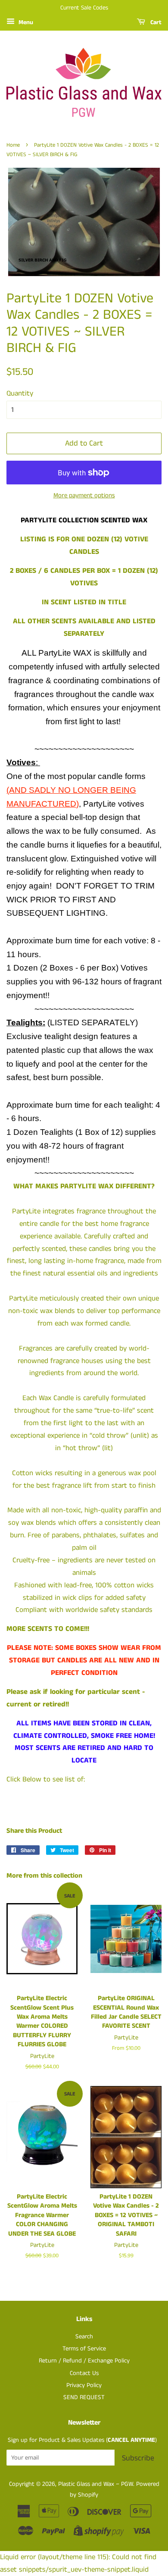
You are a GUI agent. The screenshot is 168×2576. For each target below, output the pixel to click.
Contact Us (84, 2373)
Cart (155, 22)
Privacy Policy (84, 2385)
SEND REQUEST (84, 2397)
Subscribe (138, 2458)
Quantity (20, 393)
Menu (25, 22)
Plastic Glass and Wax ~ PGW (96, 2484)
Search (84, 2337)
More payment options (84, 495)
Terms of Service (84, 2349)
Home (13, 145)
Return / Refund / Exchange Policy (84, 2361)
